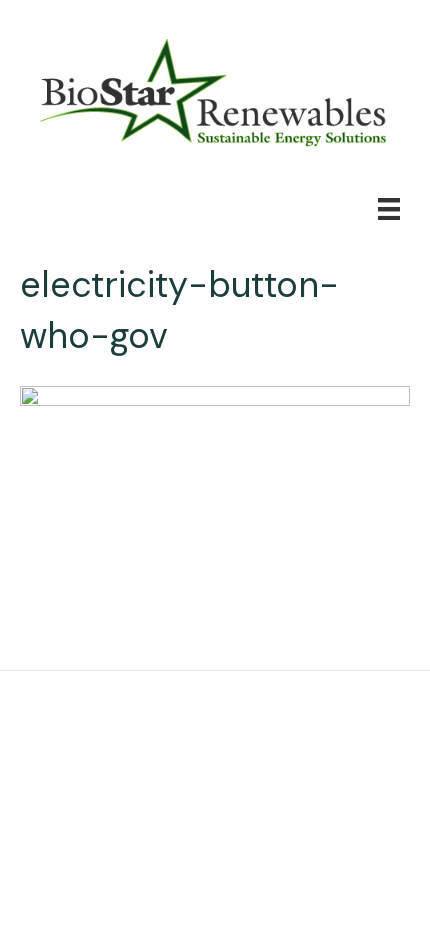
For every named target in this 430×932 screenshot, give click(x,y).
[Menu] (389, 209)
